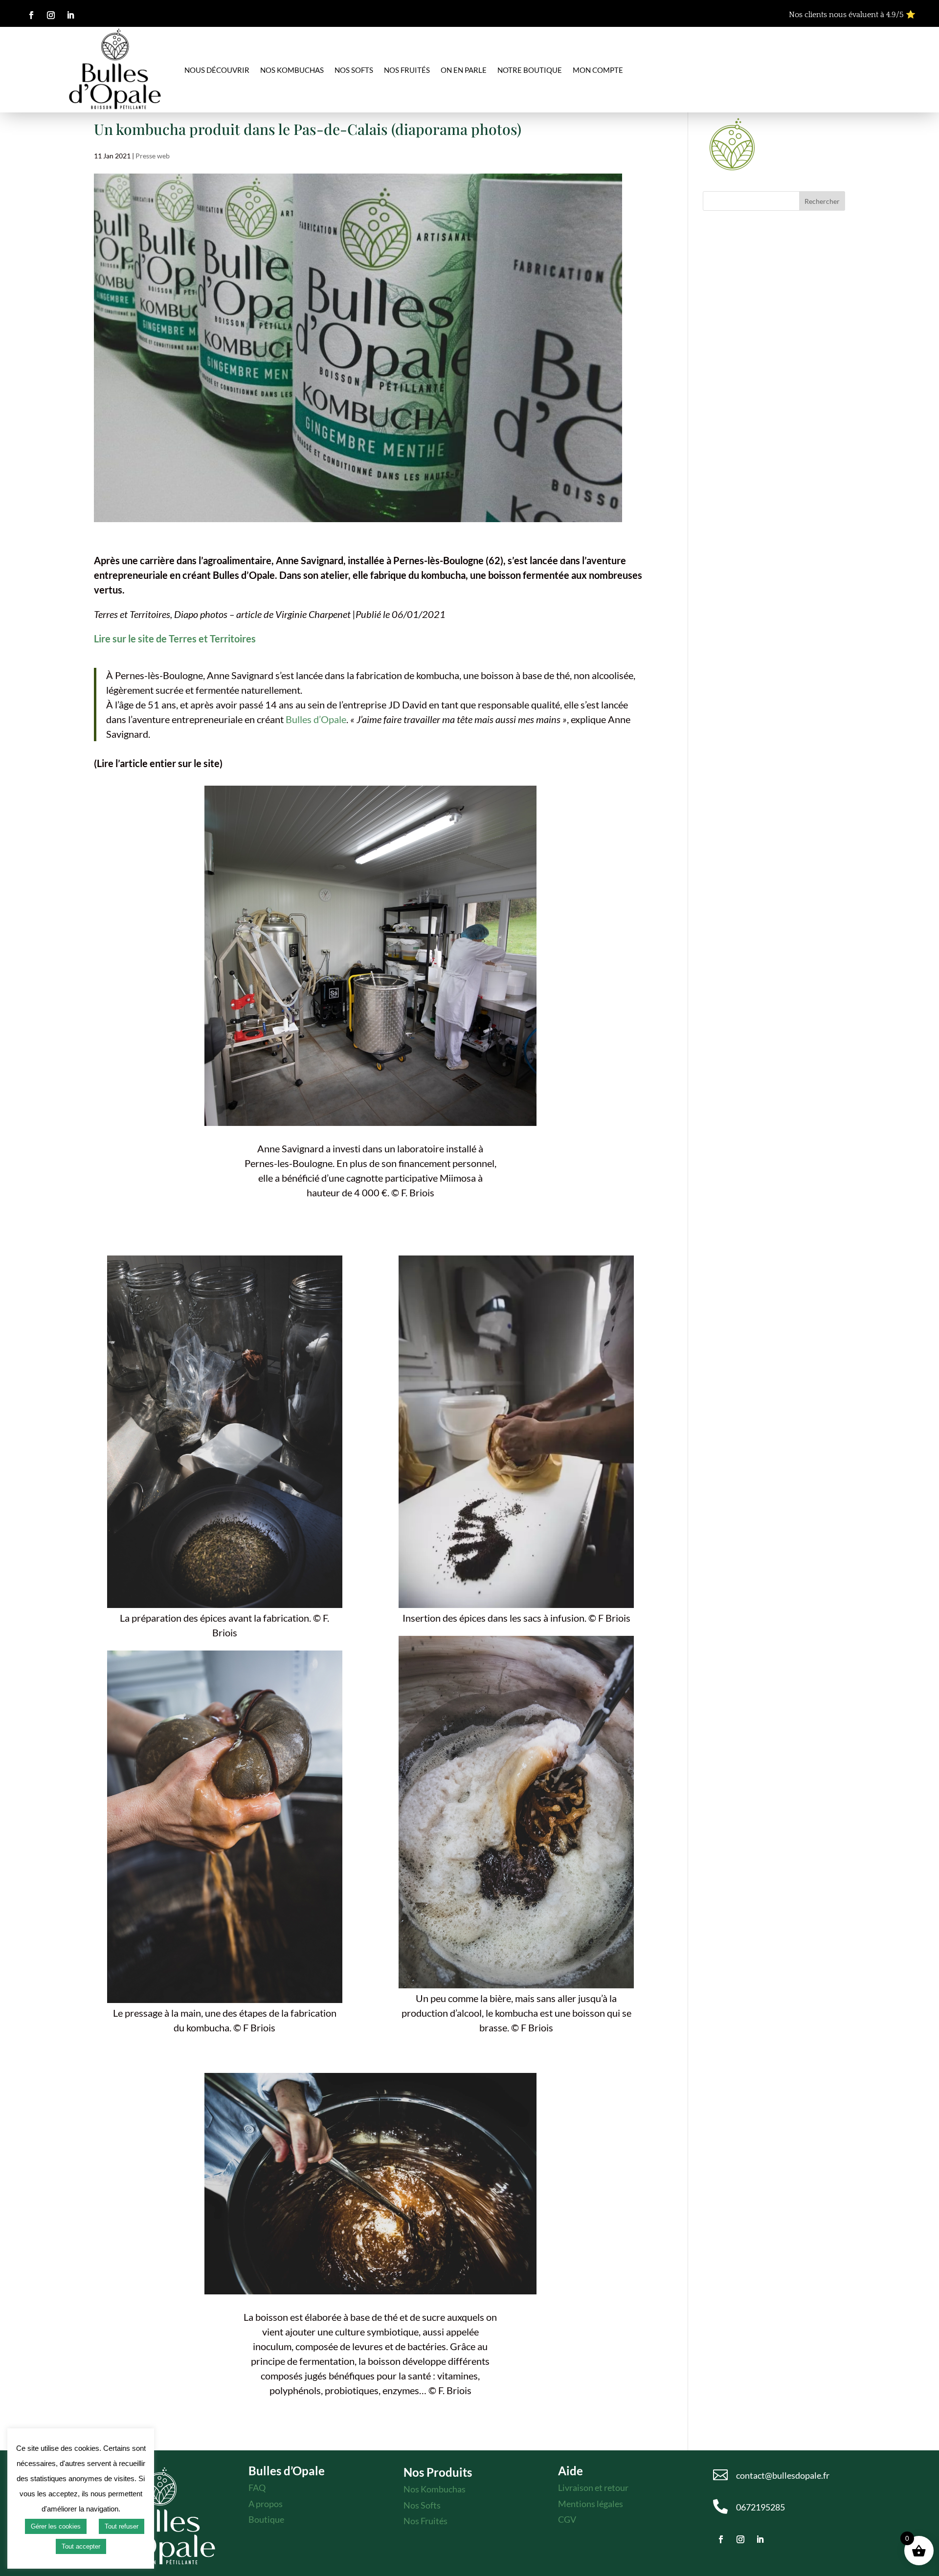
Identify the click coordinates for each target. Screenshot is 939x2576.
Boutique (266, 2519)
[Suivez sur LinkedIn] (70, 15)
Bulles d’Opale (316, 719)
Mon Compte (598, 70)
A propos (266, 2504)
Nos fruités (407, 70)
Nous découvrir (217, 70)
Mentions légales (591, 2504)
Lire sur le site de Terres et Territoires (175, 638)
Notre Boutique (530, 70)
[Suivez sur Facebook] (31, 15)
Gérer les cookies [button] (56, 2526)
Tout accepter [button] (81, 2546)
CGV (567, 2519)
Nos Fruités (425, 2521)
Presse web (153, 156)
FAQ (257, 2488)
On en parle (464, 70)
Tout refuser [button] (122, 2526)
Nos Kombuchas (292, 70)
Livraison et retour (593, 2488)
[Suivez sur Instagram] (51, 15)
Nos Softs (354, 70)
